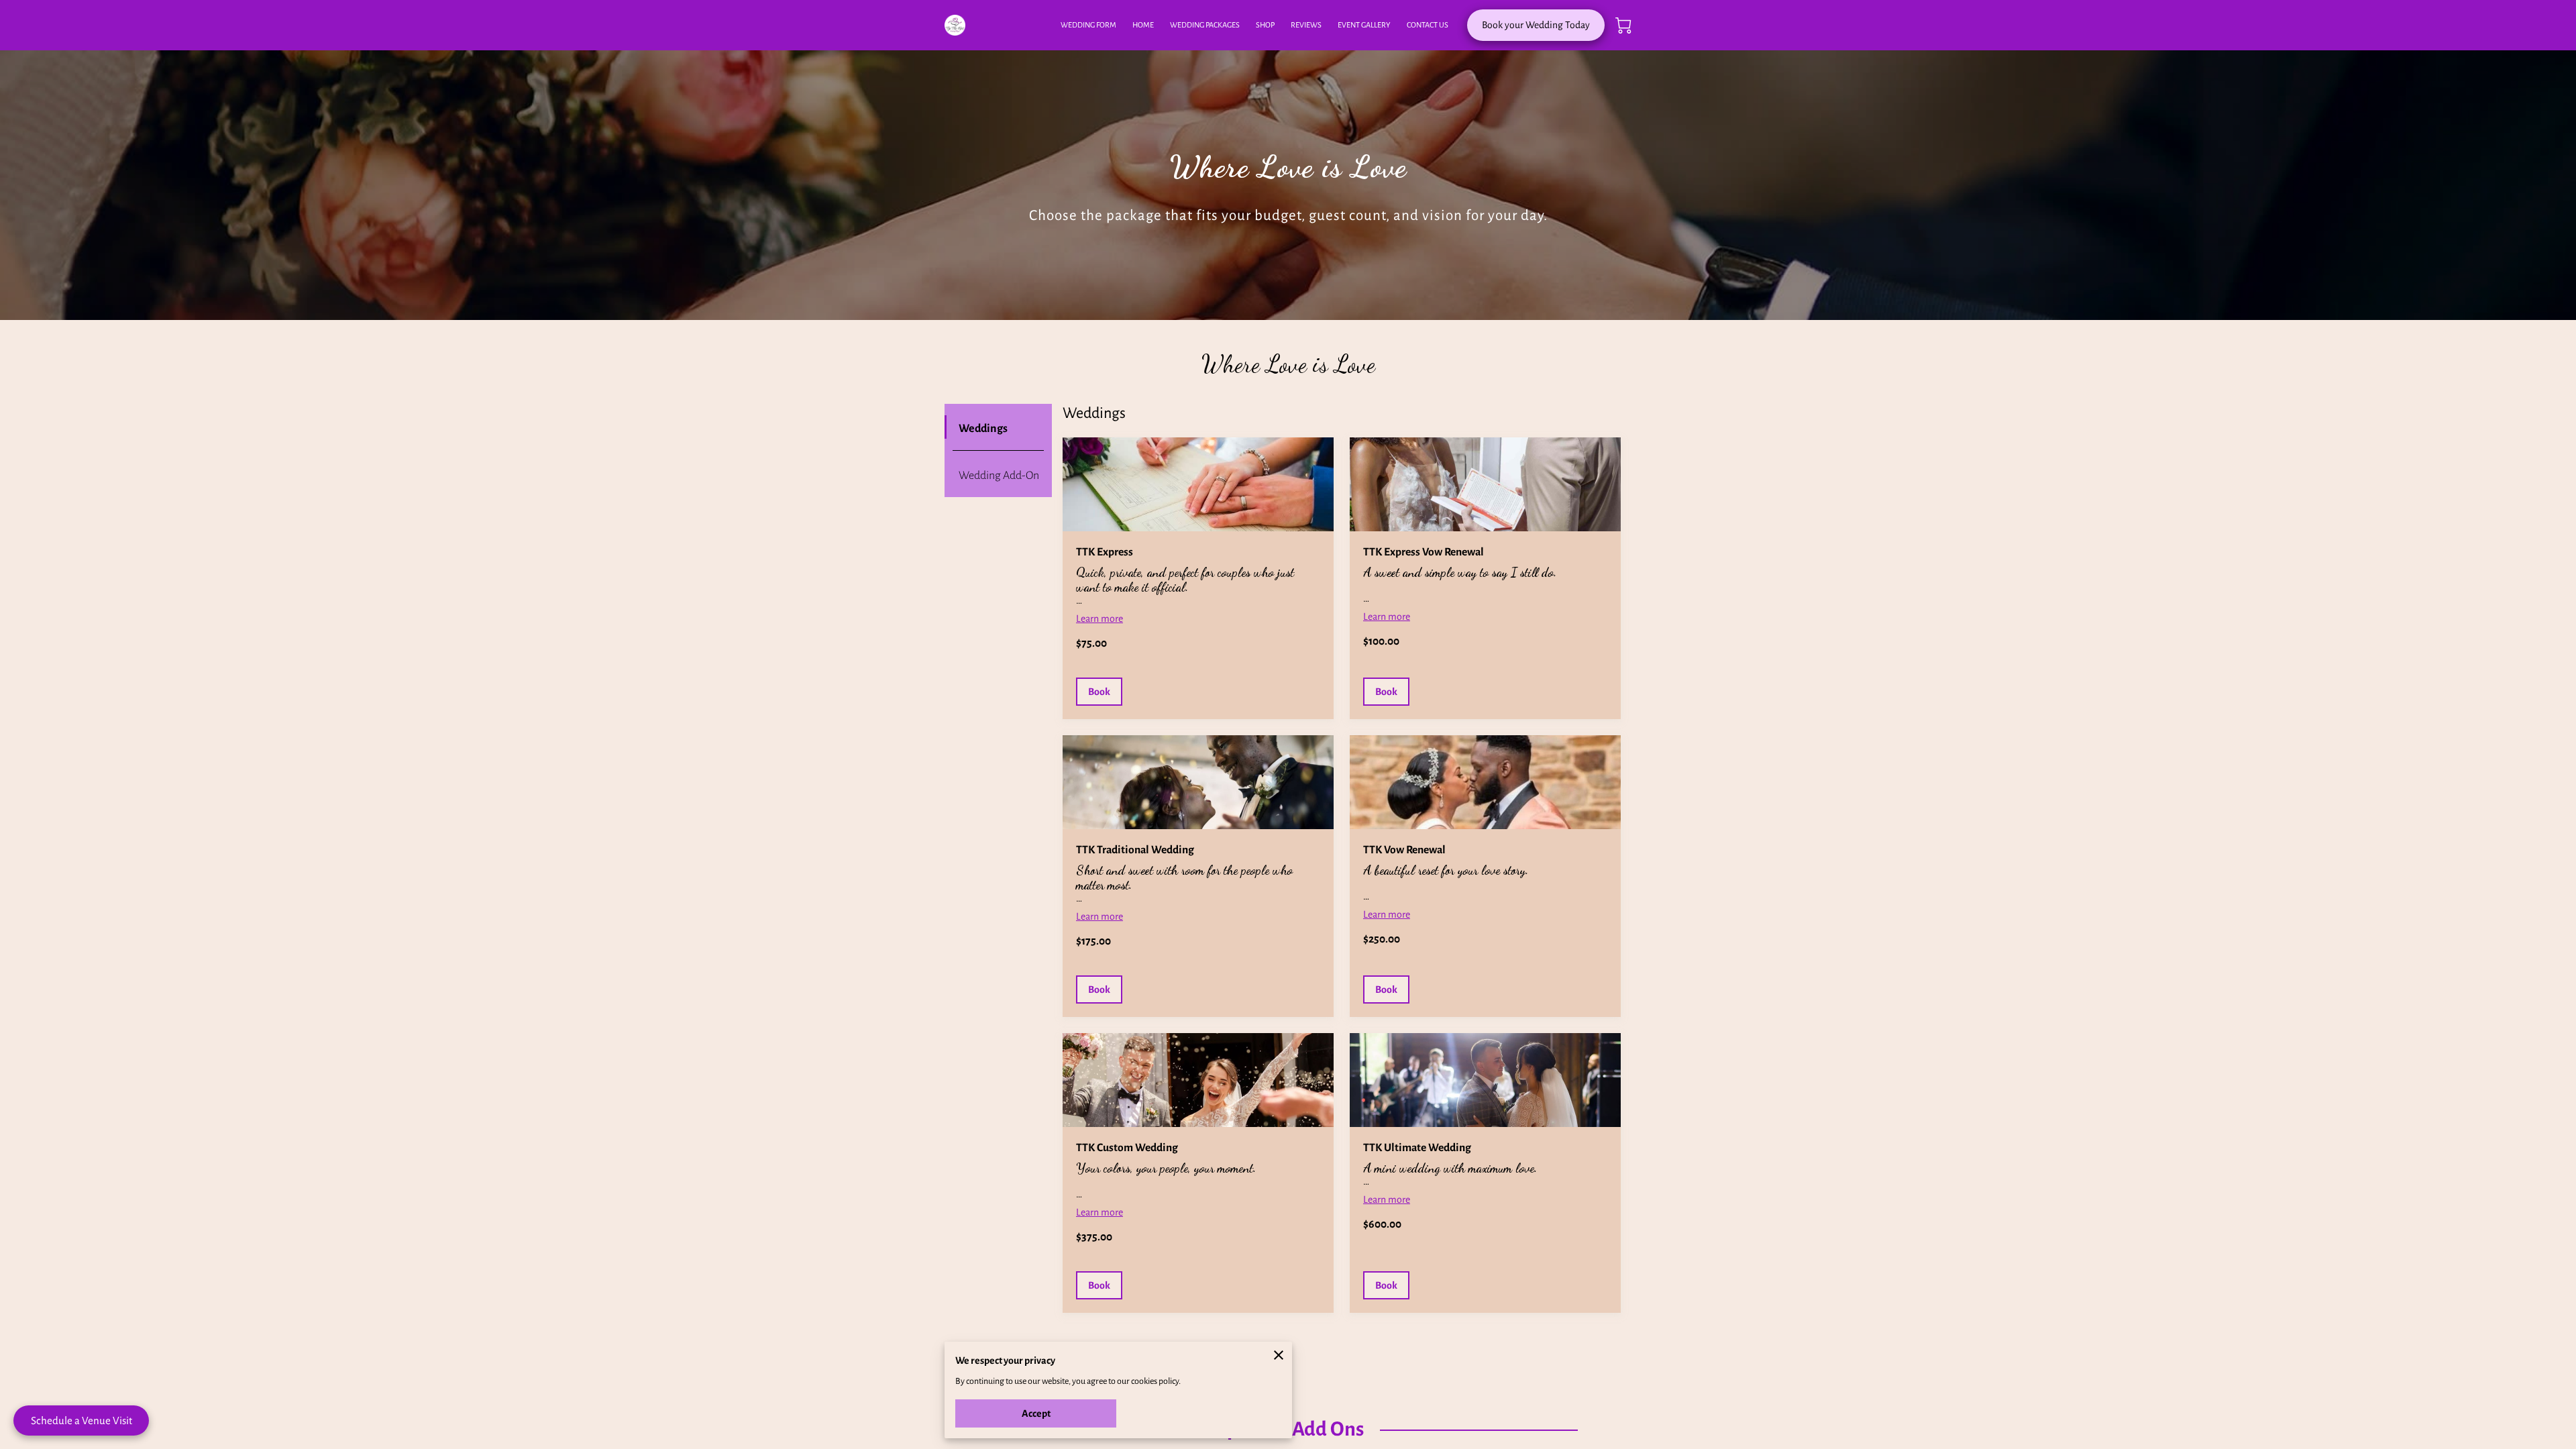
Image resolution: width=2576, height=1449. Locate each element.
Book (1099, 692)
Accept (1036, 1413)
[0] (1623, 25)
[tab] (998, 427)
